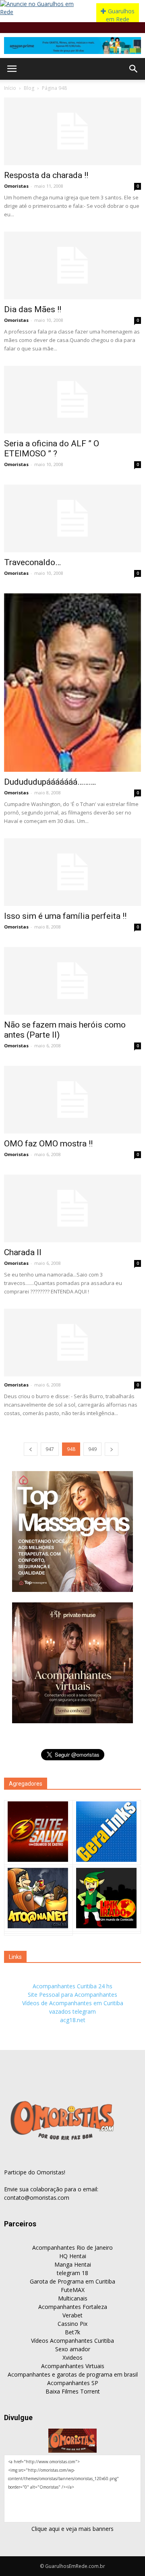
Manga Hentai (73, 2264)
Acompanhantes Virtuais (73, 2366)
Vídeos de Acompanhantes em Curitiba (73, 2003)
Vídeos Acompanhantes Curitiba (72, 2341)
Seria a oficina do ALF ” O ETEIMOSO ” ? (52, 449)
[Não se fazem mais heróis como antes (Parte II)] (72, 981)
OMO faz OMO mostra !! (48, 1144)
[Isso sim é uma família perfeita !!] (72, 872)
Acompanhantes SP (73, 2383)
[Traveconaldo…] (72, 518)
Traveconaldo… (32, 562)
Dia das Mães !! (33, 309)
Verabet (72, 2315)
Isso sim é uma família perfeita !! (65, 916)
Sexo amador (73, 2349)
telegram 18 (72, 2273)
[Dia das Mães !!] (72, 265)
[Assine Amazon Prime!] (72, 46)
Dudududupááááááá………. (50, 782)
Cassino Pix (72, 2324)
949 (92, 1449)
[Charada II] (72, 1208)
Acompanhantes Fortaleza (73, 2307)
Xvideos (72, 2357)
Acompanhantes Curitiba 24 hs (72, 1986)
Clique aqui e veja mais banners (72, 2529)
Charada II (23, 1252)
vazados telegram (72, 2011)
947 (50, 1449)
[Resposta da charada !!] (72, 131)
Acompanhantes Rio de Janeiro (72, 2248)
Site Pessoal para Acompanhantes (72, 1995)
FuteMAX (73, 2290)
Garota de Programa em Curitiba (72, 2281)
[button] (134, 69)
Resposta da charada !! (46, 175)
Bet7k (72, 2332)
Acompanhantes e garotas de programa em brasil (73, 2374)
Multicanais (73, 2298)
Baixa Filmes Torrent (73, 2391)
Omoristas (16, 186)
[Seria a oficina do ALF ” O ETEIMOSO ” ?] (72, 400)
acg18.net (73, 2020)
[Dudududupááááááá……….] (72, 683)
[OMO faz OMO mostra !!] (72, 1100)
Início (10, 88)
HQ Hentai (73, 2256)
